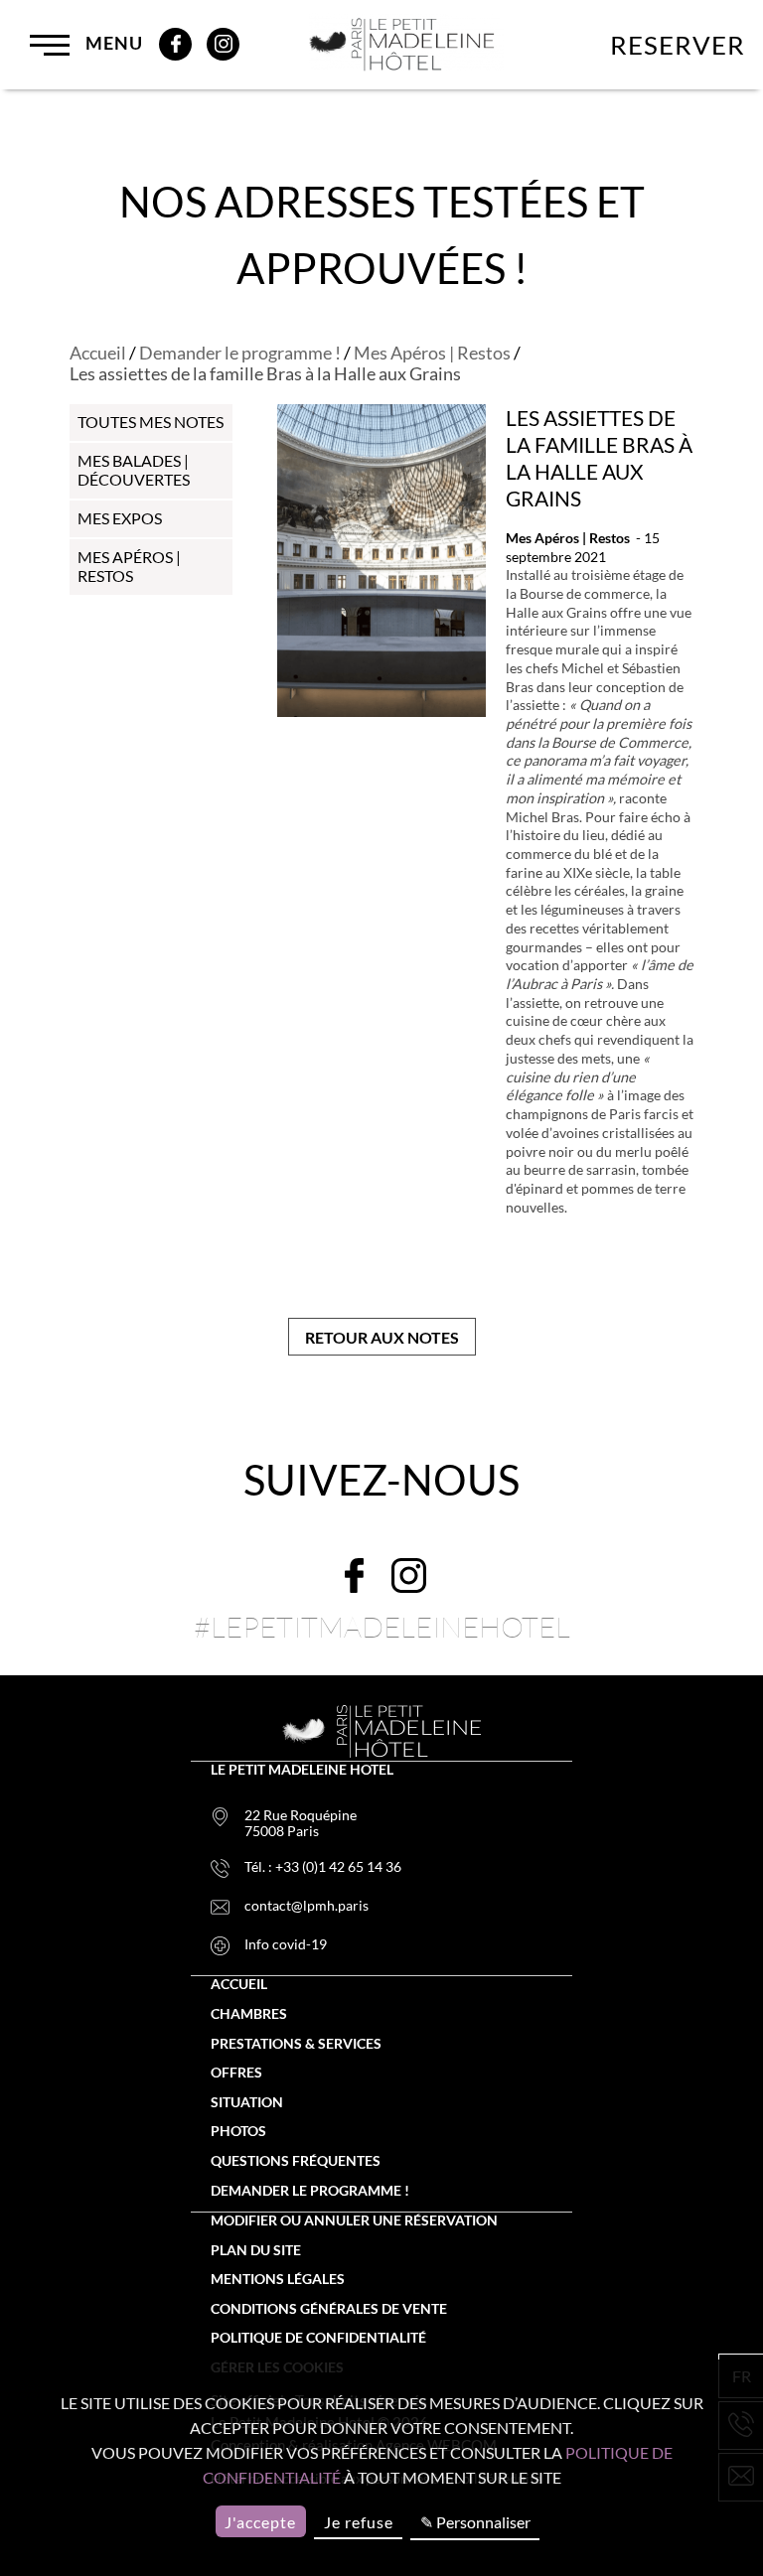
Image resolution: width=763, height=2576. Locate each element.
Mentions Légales (278, 2279)
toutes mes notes (151, 422)
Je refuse (359, 2522)
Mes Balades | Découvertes (134, 470)
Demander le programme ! (240, 353)
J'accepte (260, 2522)
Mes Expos (120, 518)
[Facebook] (175, 44)
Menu (112, 43)
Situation (247, 2102)
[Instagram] (223, 44)
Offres (236, 2073)
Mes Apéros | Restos (432, 353)
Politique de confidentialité (318, 2338)
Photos (238, 2131)
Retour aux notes (382, 1337)
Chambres (249, 2014)
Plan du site (256, 2250)
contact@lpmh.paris (306, 1906)
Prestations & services (296, 2044)
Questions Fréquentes (296, 2161)
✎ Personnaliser (475, 2522)
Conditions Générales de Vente (329, 2309)
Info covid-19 (286, 1944)
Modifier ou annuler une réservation (354, 2220)
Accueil (98, 353)
